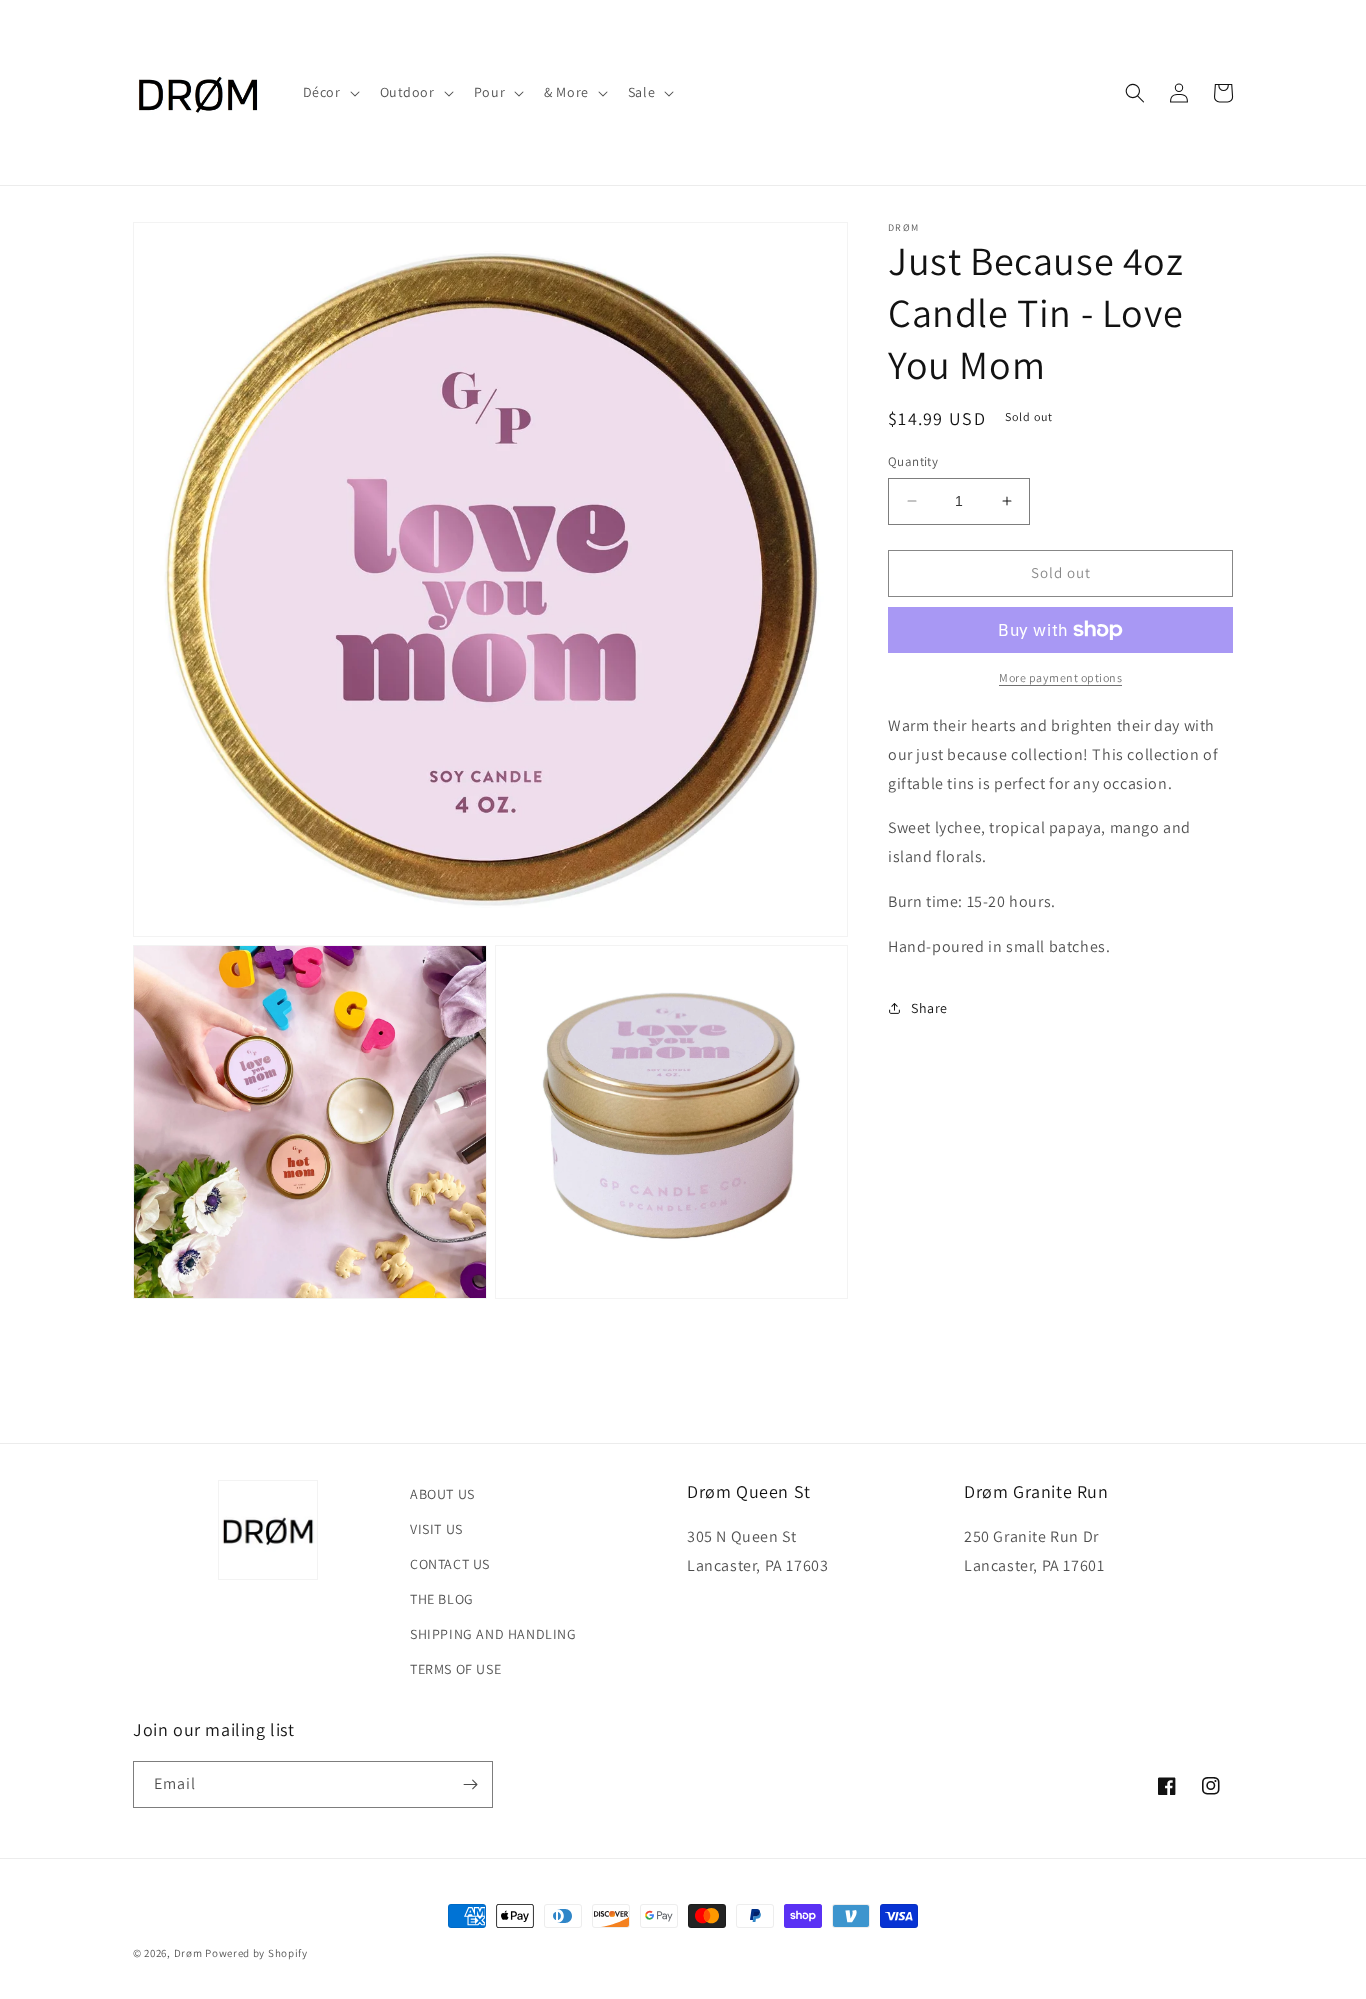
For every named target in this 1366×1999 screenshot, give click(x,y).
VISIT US (436, 1529)
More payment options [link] (1060, 677)
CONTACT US (450, 1564)
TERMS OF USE (455, 1669)
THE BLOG (442, 1599)
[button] (329, 92)
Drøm (188, 1953)
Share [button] (929, 1007)
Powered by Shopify (256, 1953)
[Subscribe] (470, 1784)
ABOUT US (442, 1494)
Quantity (913, 461)
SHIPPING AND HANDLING (493, 1634)
